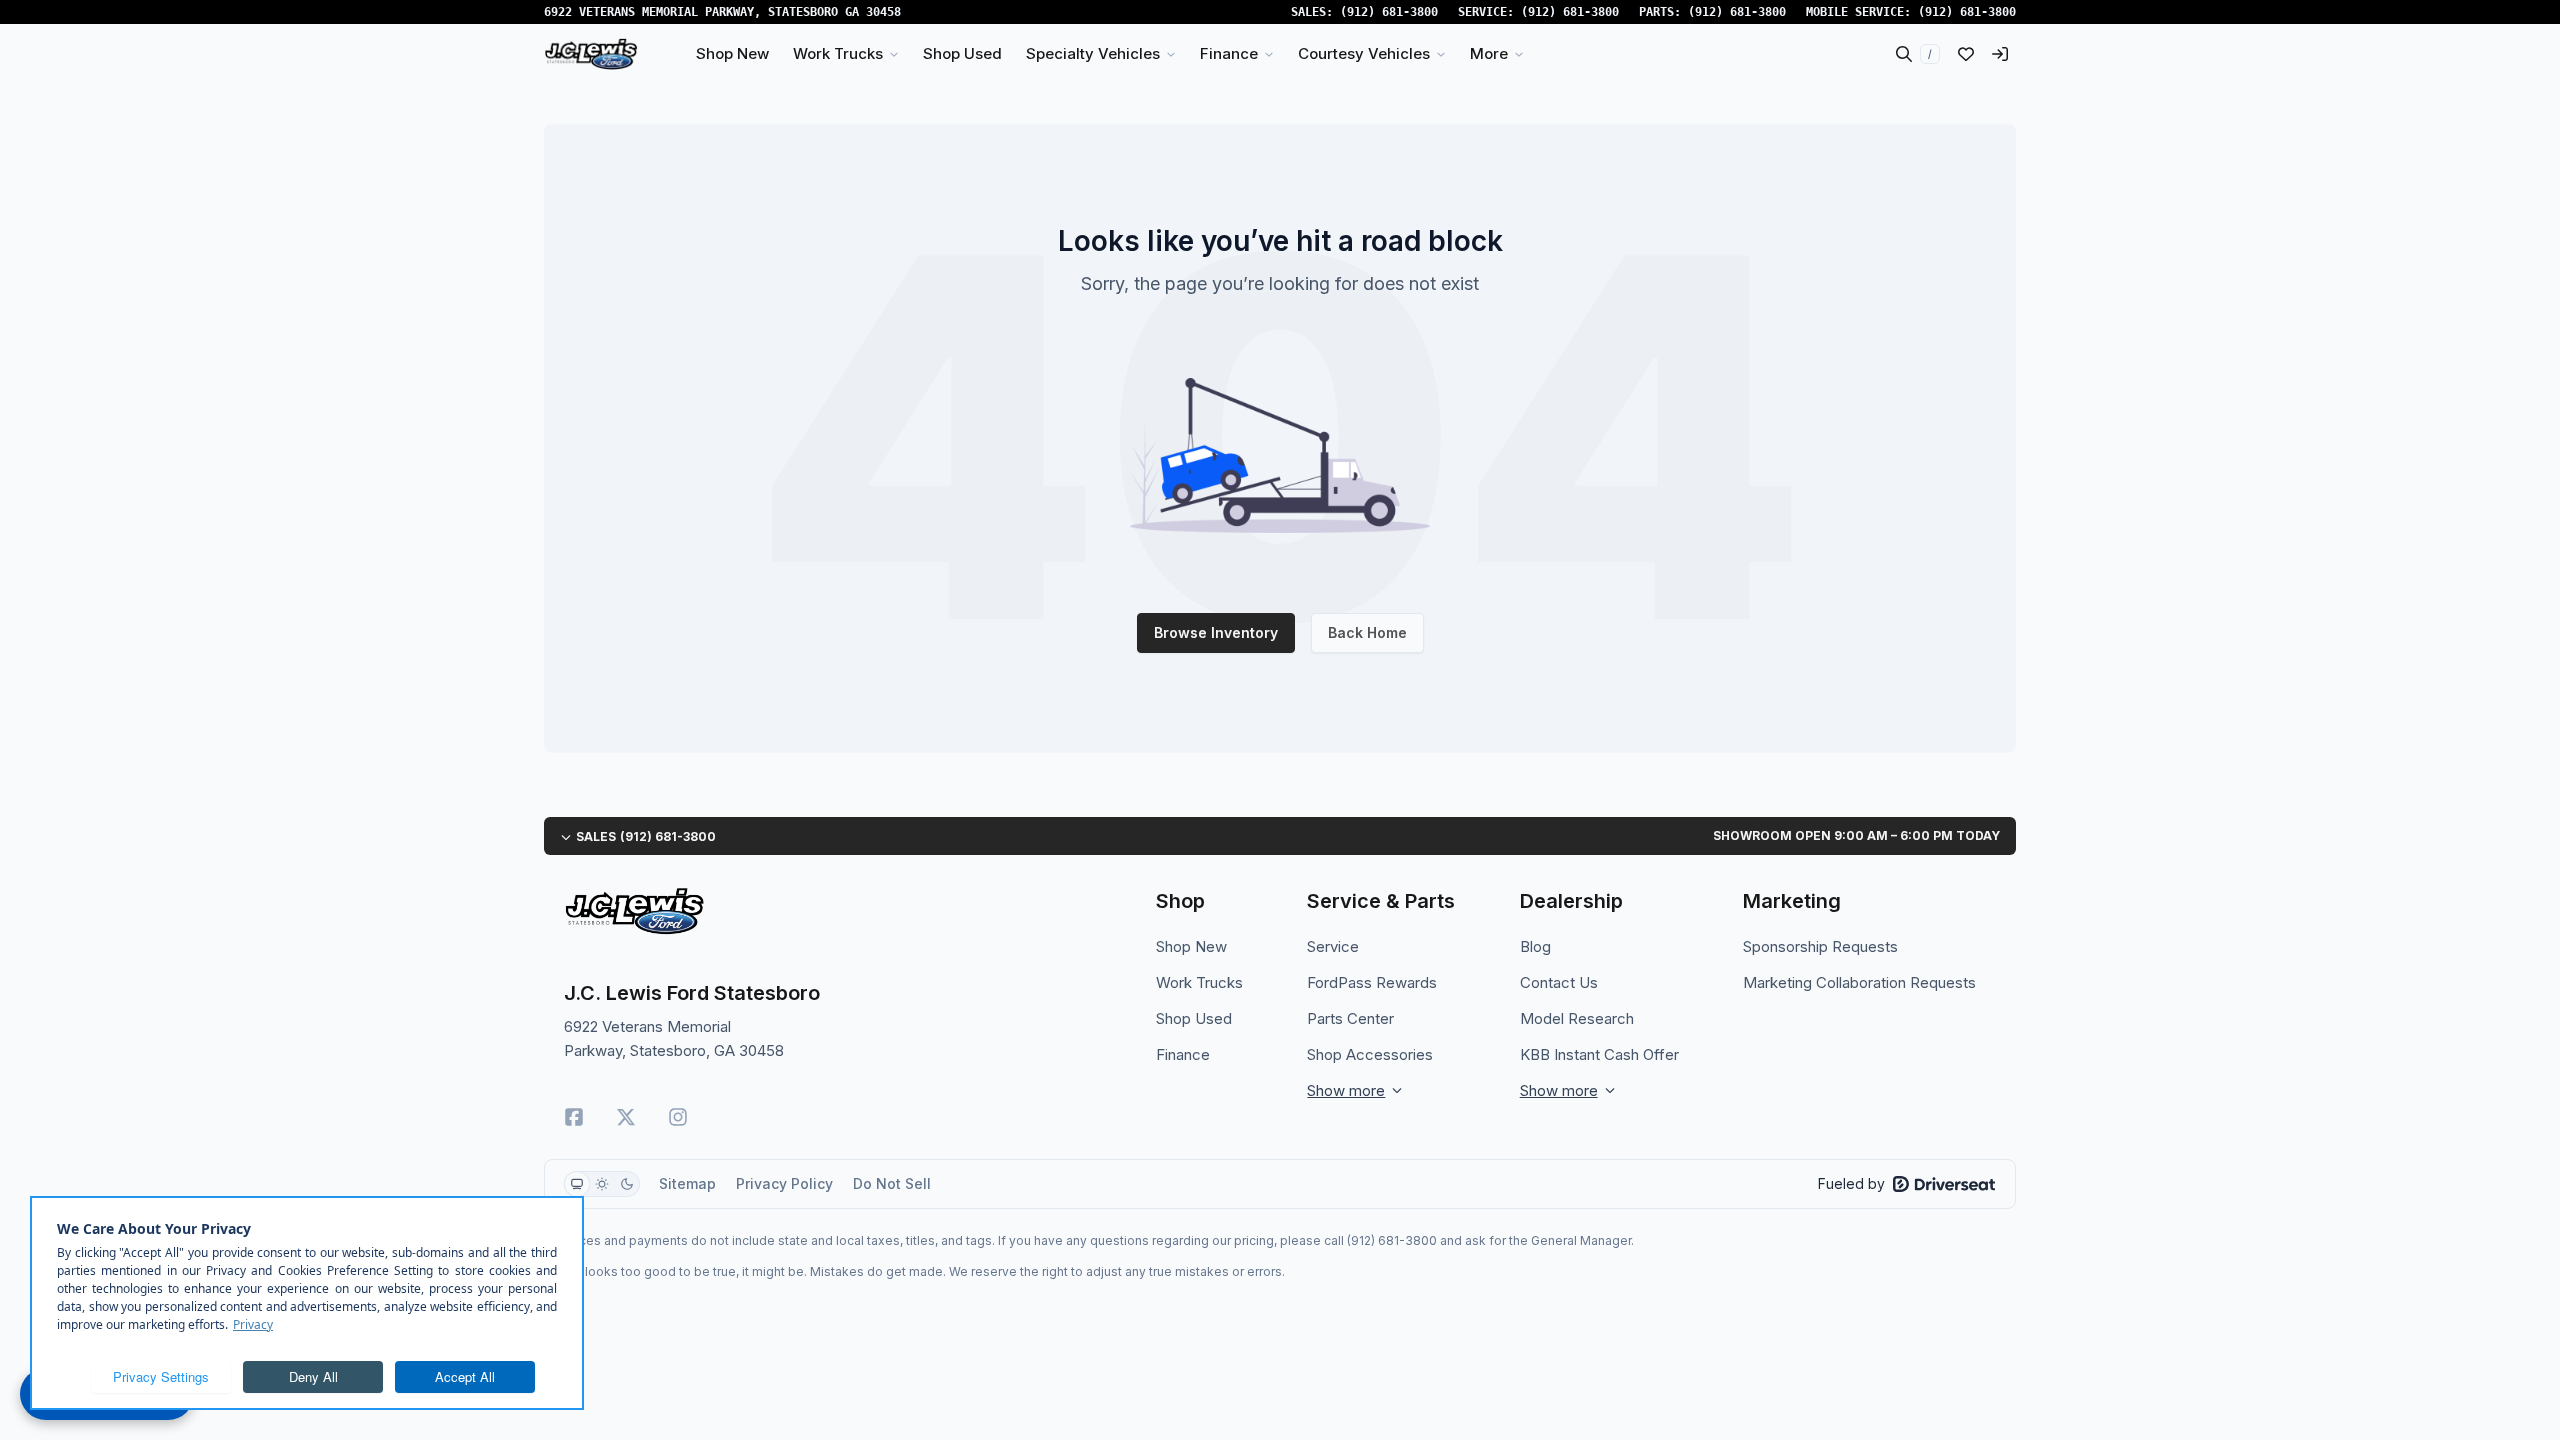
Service (1333, 946)
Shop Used (1194, 1018)
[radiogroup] (602, 1184)
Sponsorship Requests (1820, 946)
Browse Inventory (1216, 632)
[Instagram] (678, 1117)
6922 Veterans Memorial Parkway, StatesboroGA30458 (722, 12)
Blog (1535, 946)
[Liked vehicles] (1966, 54)
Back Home (1367, 632)
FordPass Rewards (1372, 982)
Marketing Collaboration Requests (1859, 982)
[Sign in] (2000, 54)
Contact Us (1559, 982)
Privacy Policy (784, 1183)
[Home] (591, 54)
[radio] (577, 1184)
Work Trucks (1199, 982)
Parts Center (1350, 1018)
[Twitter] (626, 1117)
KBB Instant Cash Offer (1599, 1054)
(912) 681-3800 (1389, 12)
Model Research (1577, 1018)
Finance (1183, 1054)
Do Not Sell (892, 1183)
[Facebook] (574, 1117)
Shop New (1191, 946)
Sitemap (687, 1183)
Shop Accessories (1370, 1054)
